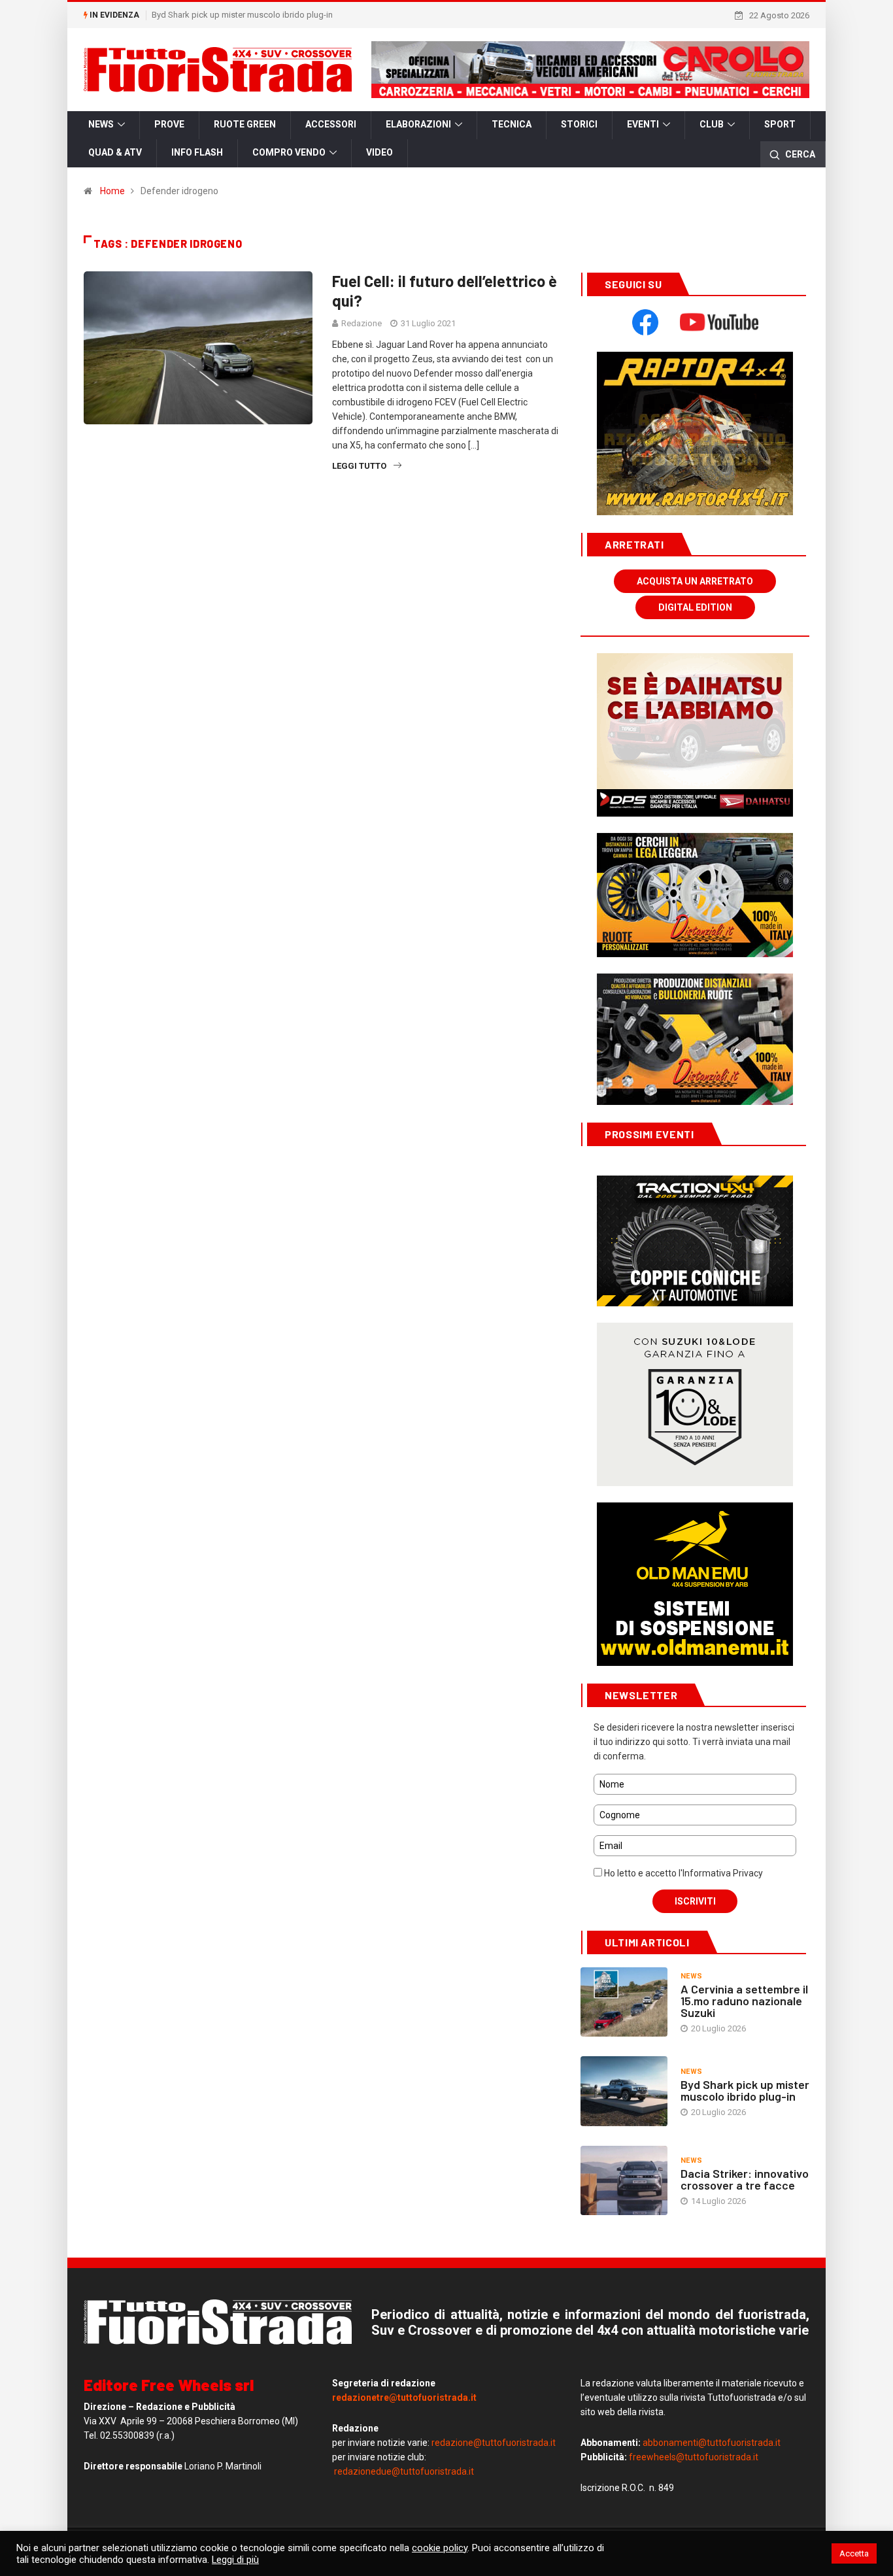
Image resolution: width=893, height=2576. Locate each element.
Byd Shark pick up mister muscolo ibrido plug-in (242, 15)
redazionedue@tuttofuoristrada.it (404, 2471)
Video (379, 152)
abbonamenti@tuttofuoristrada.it (712, 2443)
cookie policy (440, 2548)
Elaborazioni (418, 124)
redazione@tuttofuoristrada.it (494, 2443)
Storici (579, 124)
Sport (780, 124)
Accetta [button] (854, 2553)
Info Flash (197, 152)
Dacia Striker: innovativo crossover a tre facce (745, 2179)
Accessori (331, 124)
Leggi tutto (359, 466)
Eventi (643, 124)
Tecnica (512, 124)
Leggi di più (235, 2560)
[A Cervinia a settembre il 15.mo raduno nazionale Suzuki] (624, 2002)
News (101, 124)
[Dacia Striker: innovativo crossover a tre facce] (624, 2180)
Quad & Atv (115, 152)
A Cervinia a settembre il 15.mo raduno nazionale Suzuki (744, 2001)
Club (712, 124)
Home (112, 191)
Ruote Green (245, 124)
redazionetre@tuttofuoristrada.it (404, 2398)
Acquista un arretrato (695, 581)
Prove (169, 124)
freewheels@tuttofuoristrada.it (694, 2457)
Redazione (362, 323)
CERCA (799, 154)
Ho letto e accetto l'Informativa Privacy (682, 1873)
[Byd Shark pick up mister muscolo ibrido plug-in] (624, 2091)
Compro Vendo (289, 152)
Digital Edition (695, 607)
